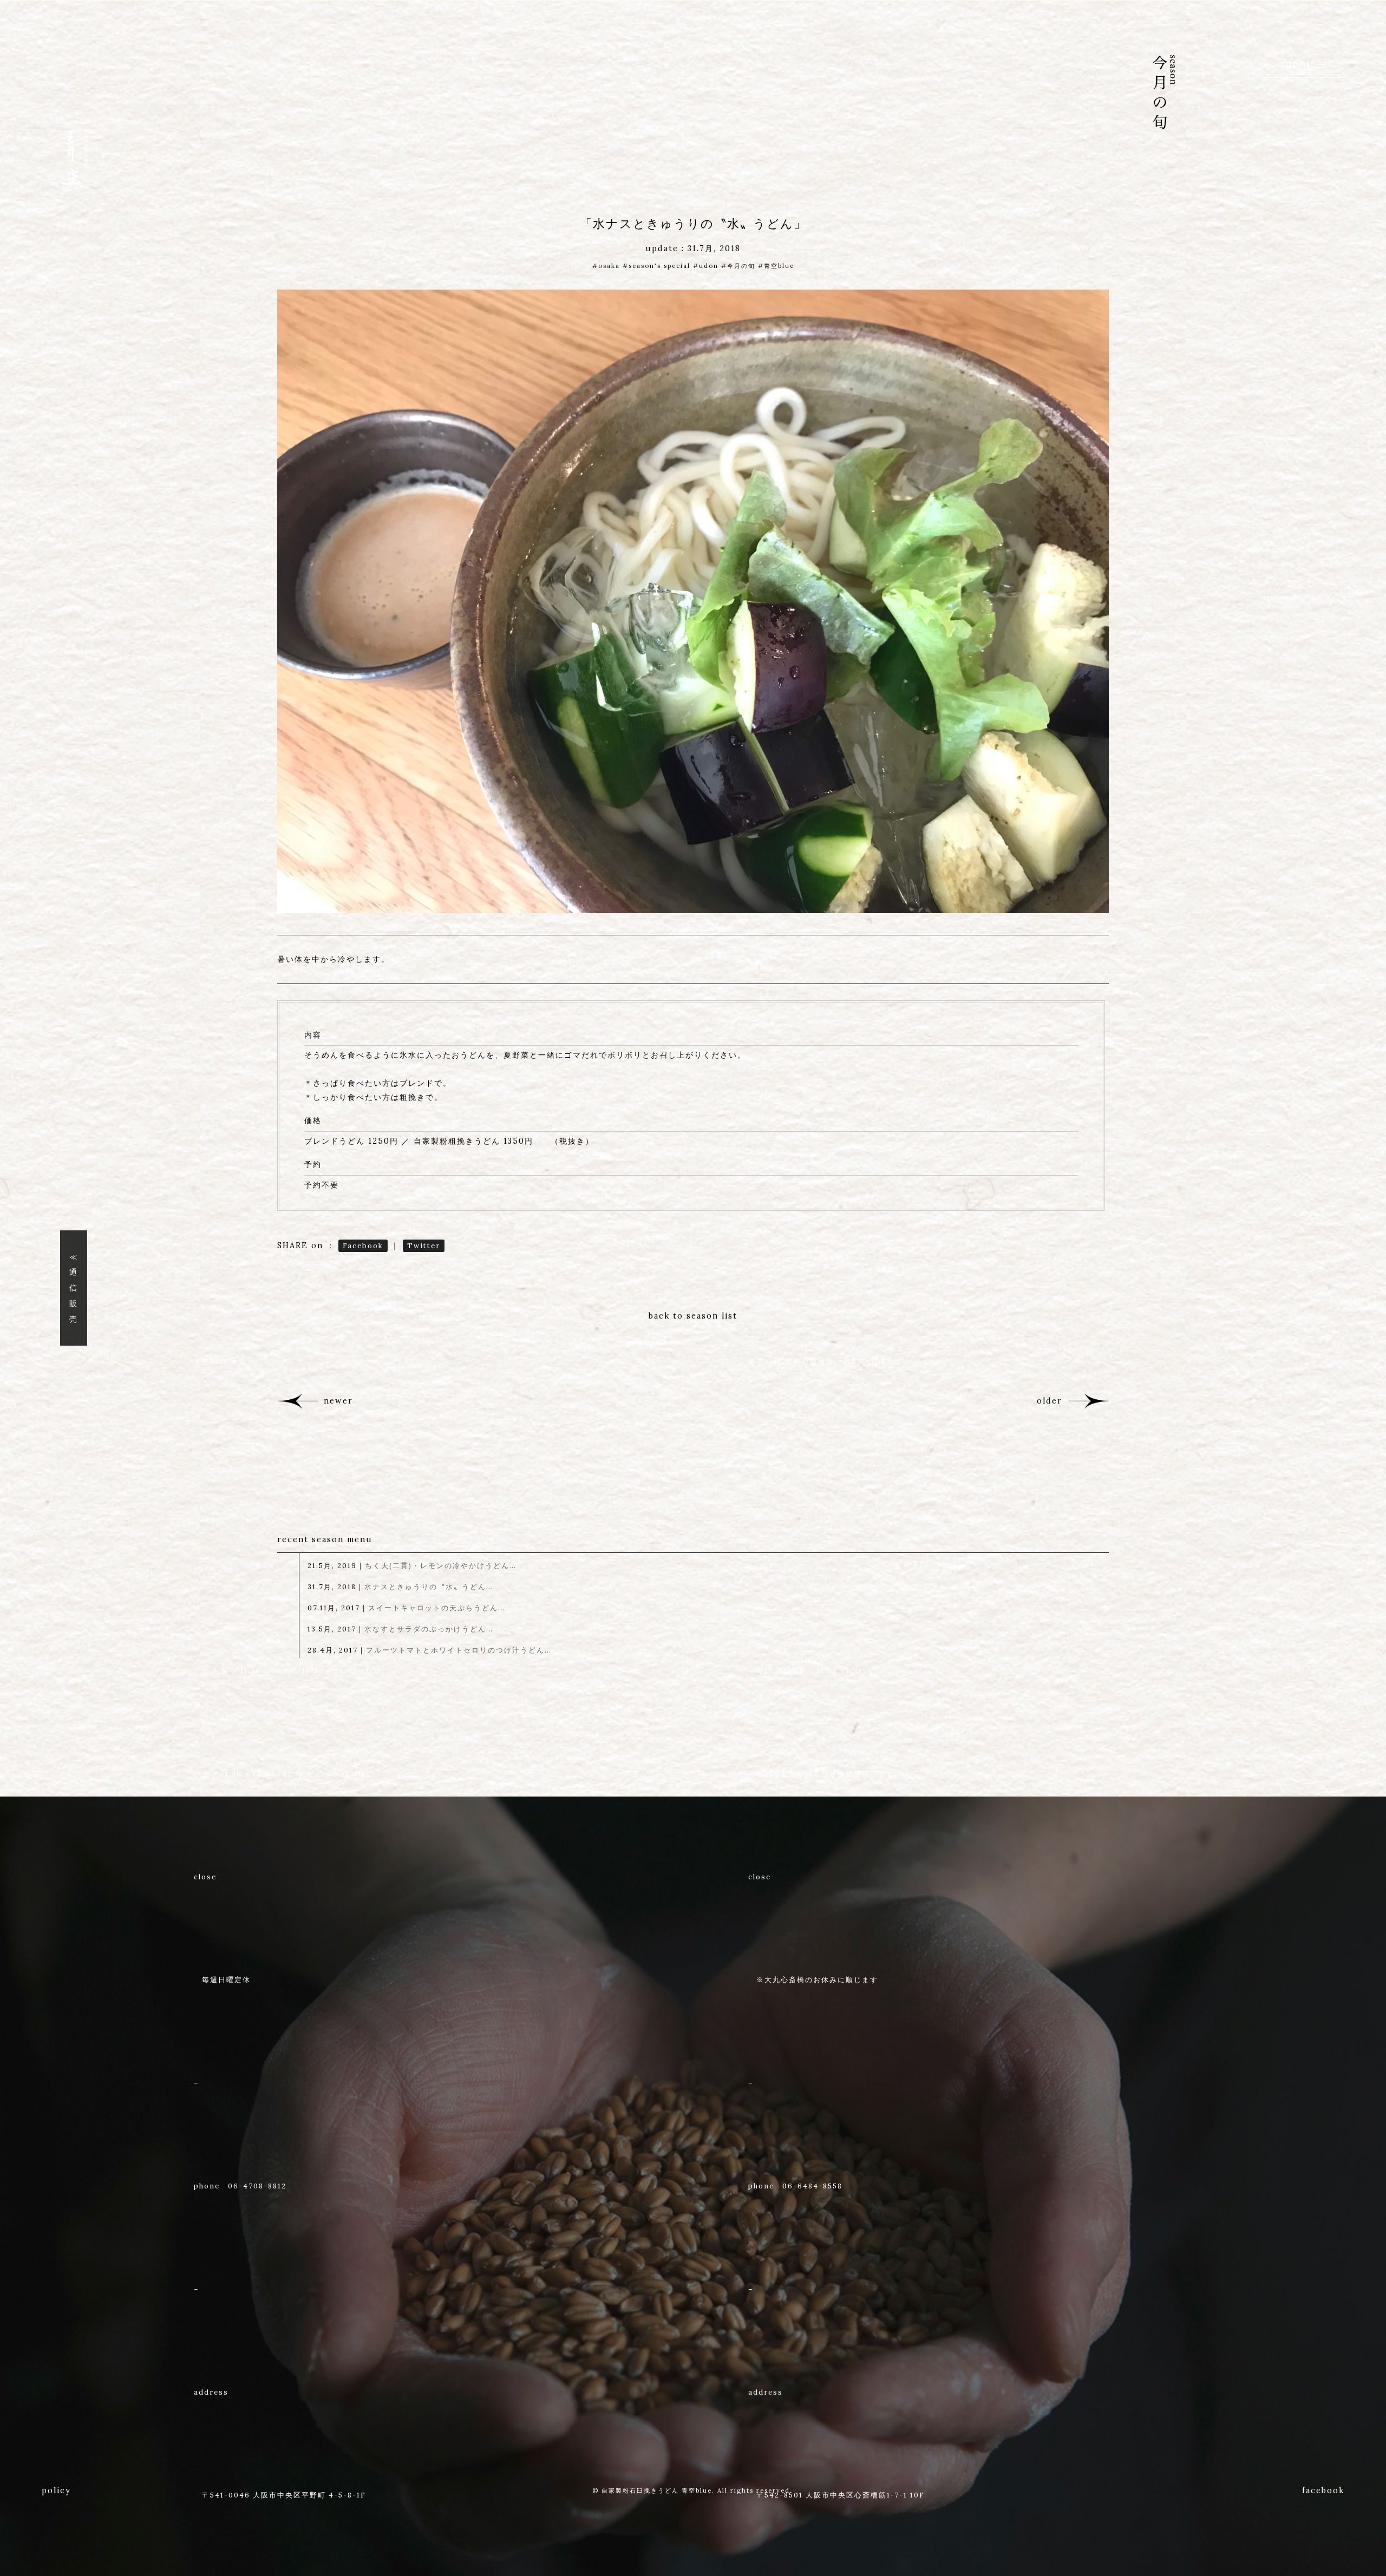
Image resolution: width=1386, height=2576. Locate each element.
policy (56, 2490)
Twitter (424, 1246)
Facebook (363, 1246)
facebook (1323, 2490)
